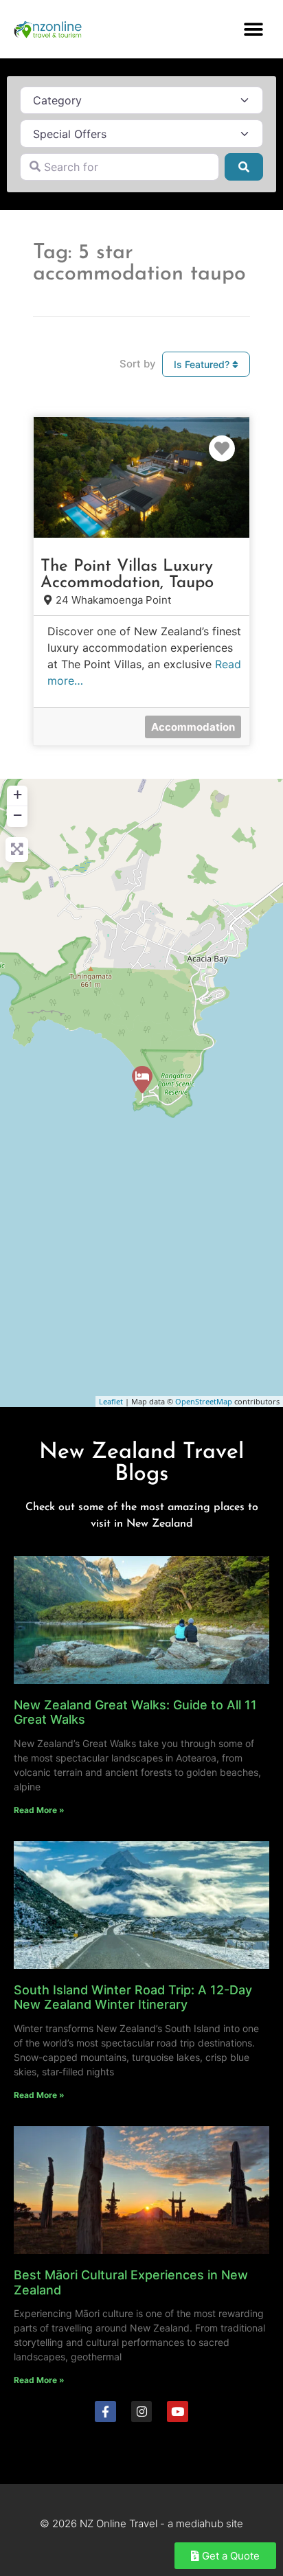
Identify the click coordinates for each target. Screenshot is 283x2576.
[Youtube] (178, 2412)
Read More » (39, 1810)
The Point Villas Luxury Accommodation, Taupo (127, 575)
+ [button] (18, 794)
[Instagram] (142, 2412)
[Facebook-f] (105, 2412)
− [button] (18, 815)
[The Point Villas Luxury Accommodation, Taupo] (142, 1080)
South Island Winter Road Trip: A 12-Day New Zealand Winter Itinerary (133, 1997)
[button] (254, 29)
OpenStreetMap (204, 1401)
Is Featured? (203, 364)
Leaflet (111, 1401)
